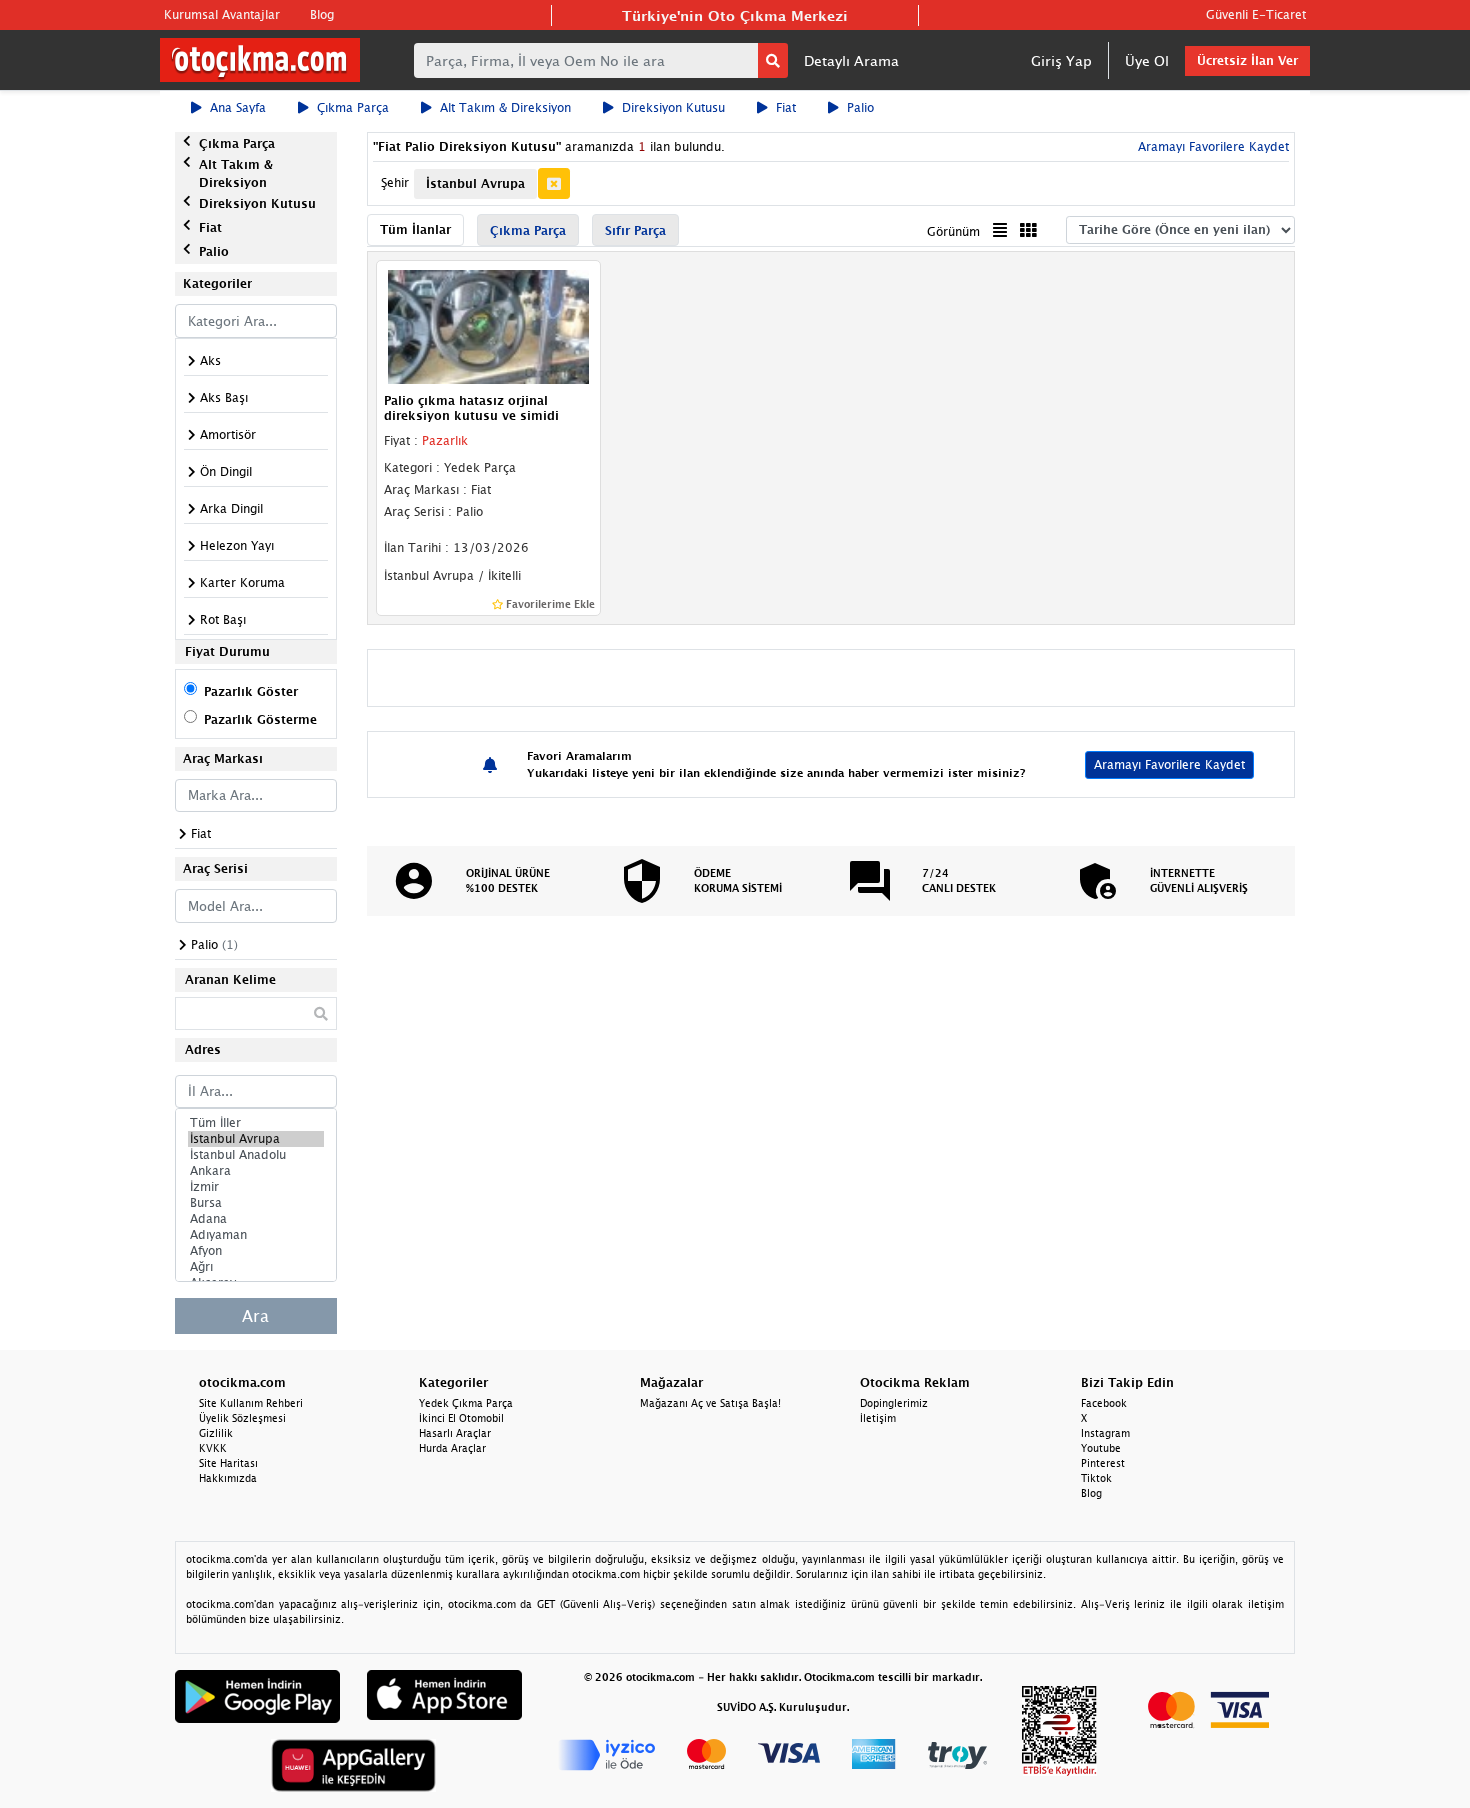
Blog (322, 14)
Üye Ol (1147, 60)
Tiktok (1096, 1478)
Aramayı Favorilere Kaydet (1169, 764)
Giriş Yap (1061, 60)
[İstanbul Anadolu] (256, 1155)
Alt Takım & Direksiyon (505, 107)
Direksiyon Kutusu (673, 107)
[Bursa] (256, 1203)
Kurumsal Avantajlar (222, 14)
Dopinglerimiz (894, 1403)
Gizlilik (216, 1433)
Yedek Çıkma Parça (466, 1403)
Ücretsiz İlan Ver (1247, 60)
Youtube (1101, 1448)
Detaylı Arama (851, 60)
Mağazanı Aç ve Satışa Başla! (710, 1403)
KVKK (213, 1448)
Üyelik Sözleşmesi (242, 1418)
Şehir (395, 182)
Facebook (1104, 1403)
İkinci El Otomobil (461, 1418)
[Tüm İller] (256, 1123)
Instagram (1105, 1433)
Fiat (786, 107)
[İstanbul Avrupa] (256, 1139)
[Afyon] (256, 1251)
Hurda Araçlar (452, 1448)
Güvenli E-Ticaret (1256, 14)
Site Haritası (228, 1463)
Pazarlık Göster (251, 691)
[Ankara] (256, 1171)
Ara (255, 1316)
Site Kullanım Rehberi (251, 1403)
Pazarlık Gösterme (260, 719)
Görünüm (953, 231)
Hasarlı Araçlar (455, 1433)
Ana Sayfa (238, 107)
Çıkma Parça (353, 107)
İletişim (878, 1418)
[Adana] (256, 1219)
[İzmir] (256, 1187)
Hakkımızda (228, 1478)
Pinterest (1103, 1463)
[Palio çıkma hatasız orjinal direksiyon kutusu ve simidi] (489, 326)
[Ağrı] (256, 1267)
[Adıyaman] (256, 1235)
